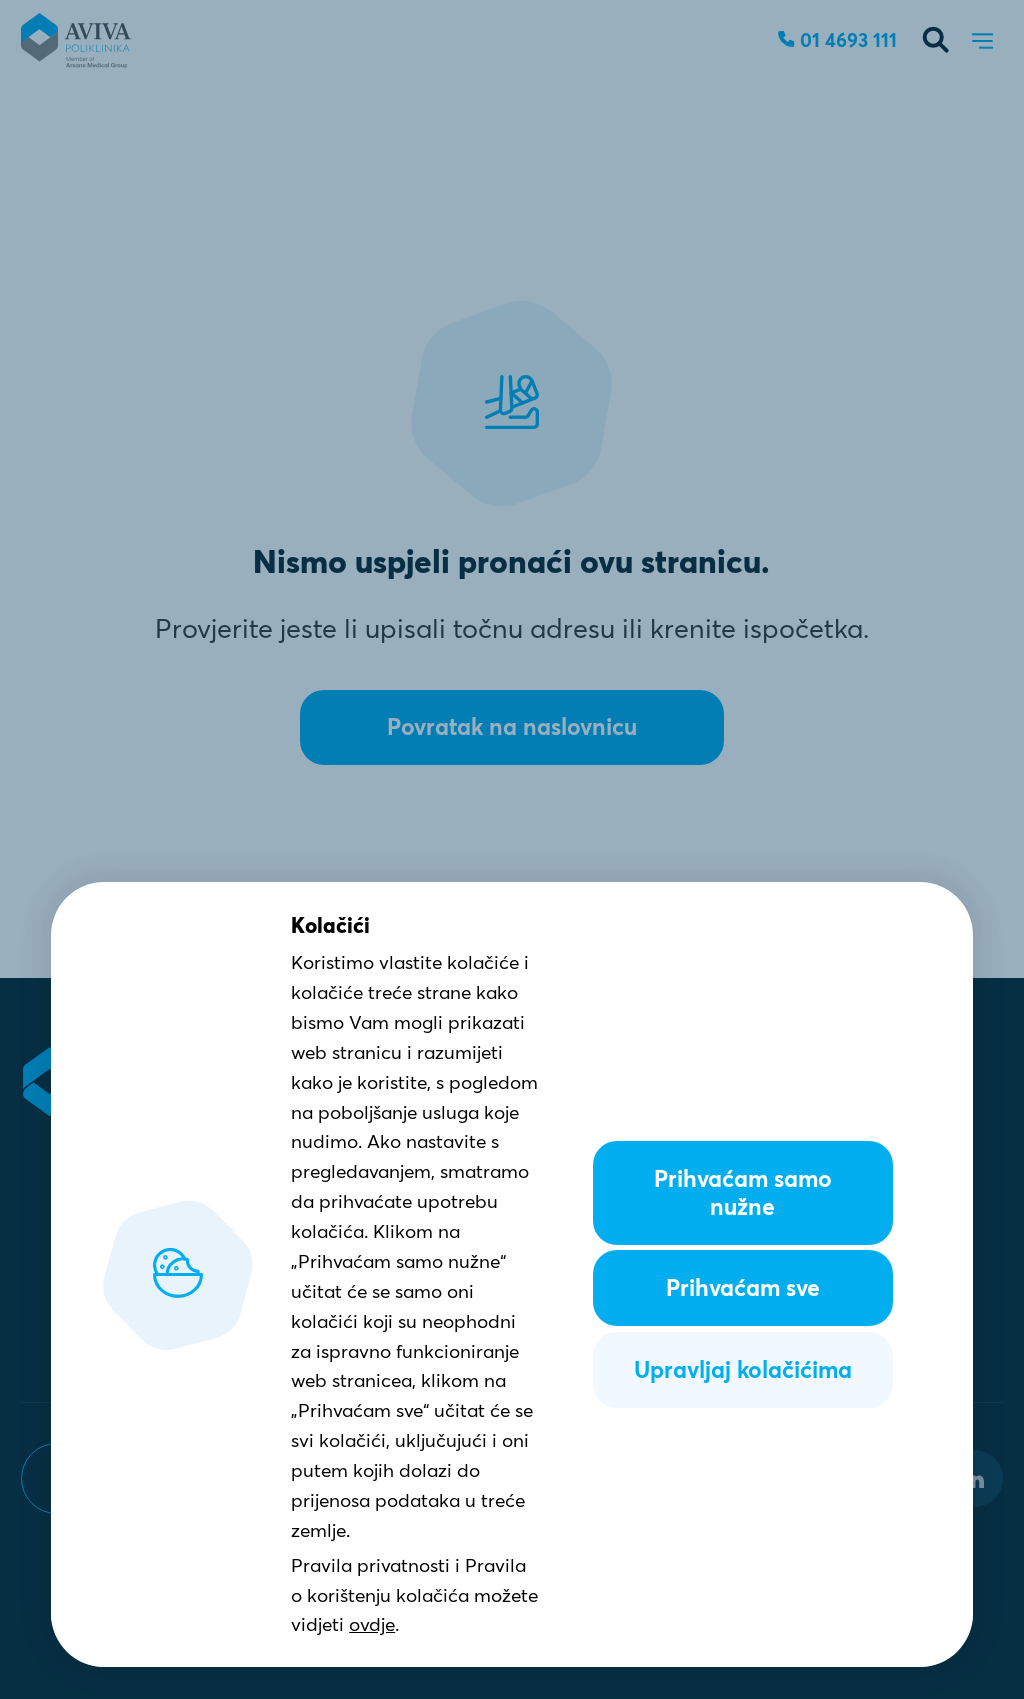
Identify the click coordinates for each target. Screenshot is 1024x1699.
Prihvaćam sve (743, 1288)
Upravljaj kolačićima (743, 1370)
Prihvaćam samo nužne (743, 1193)
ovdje (372, 1624)
